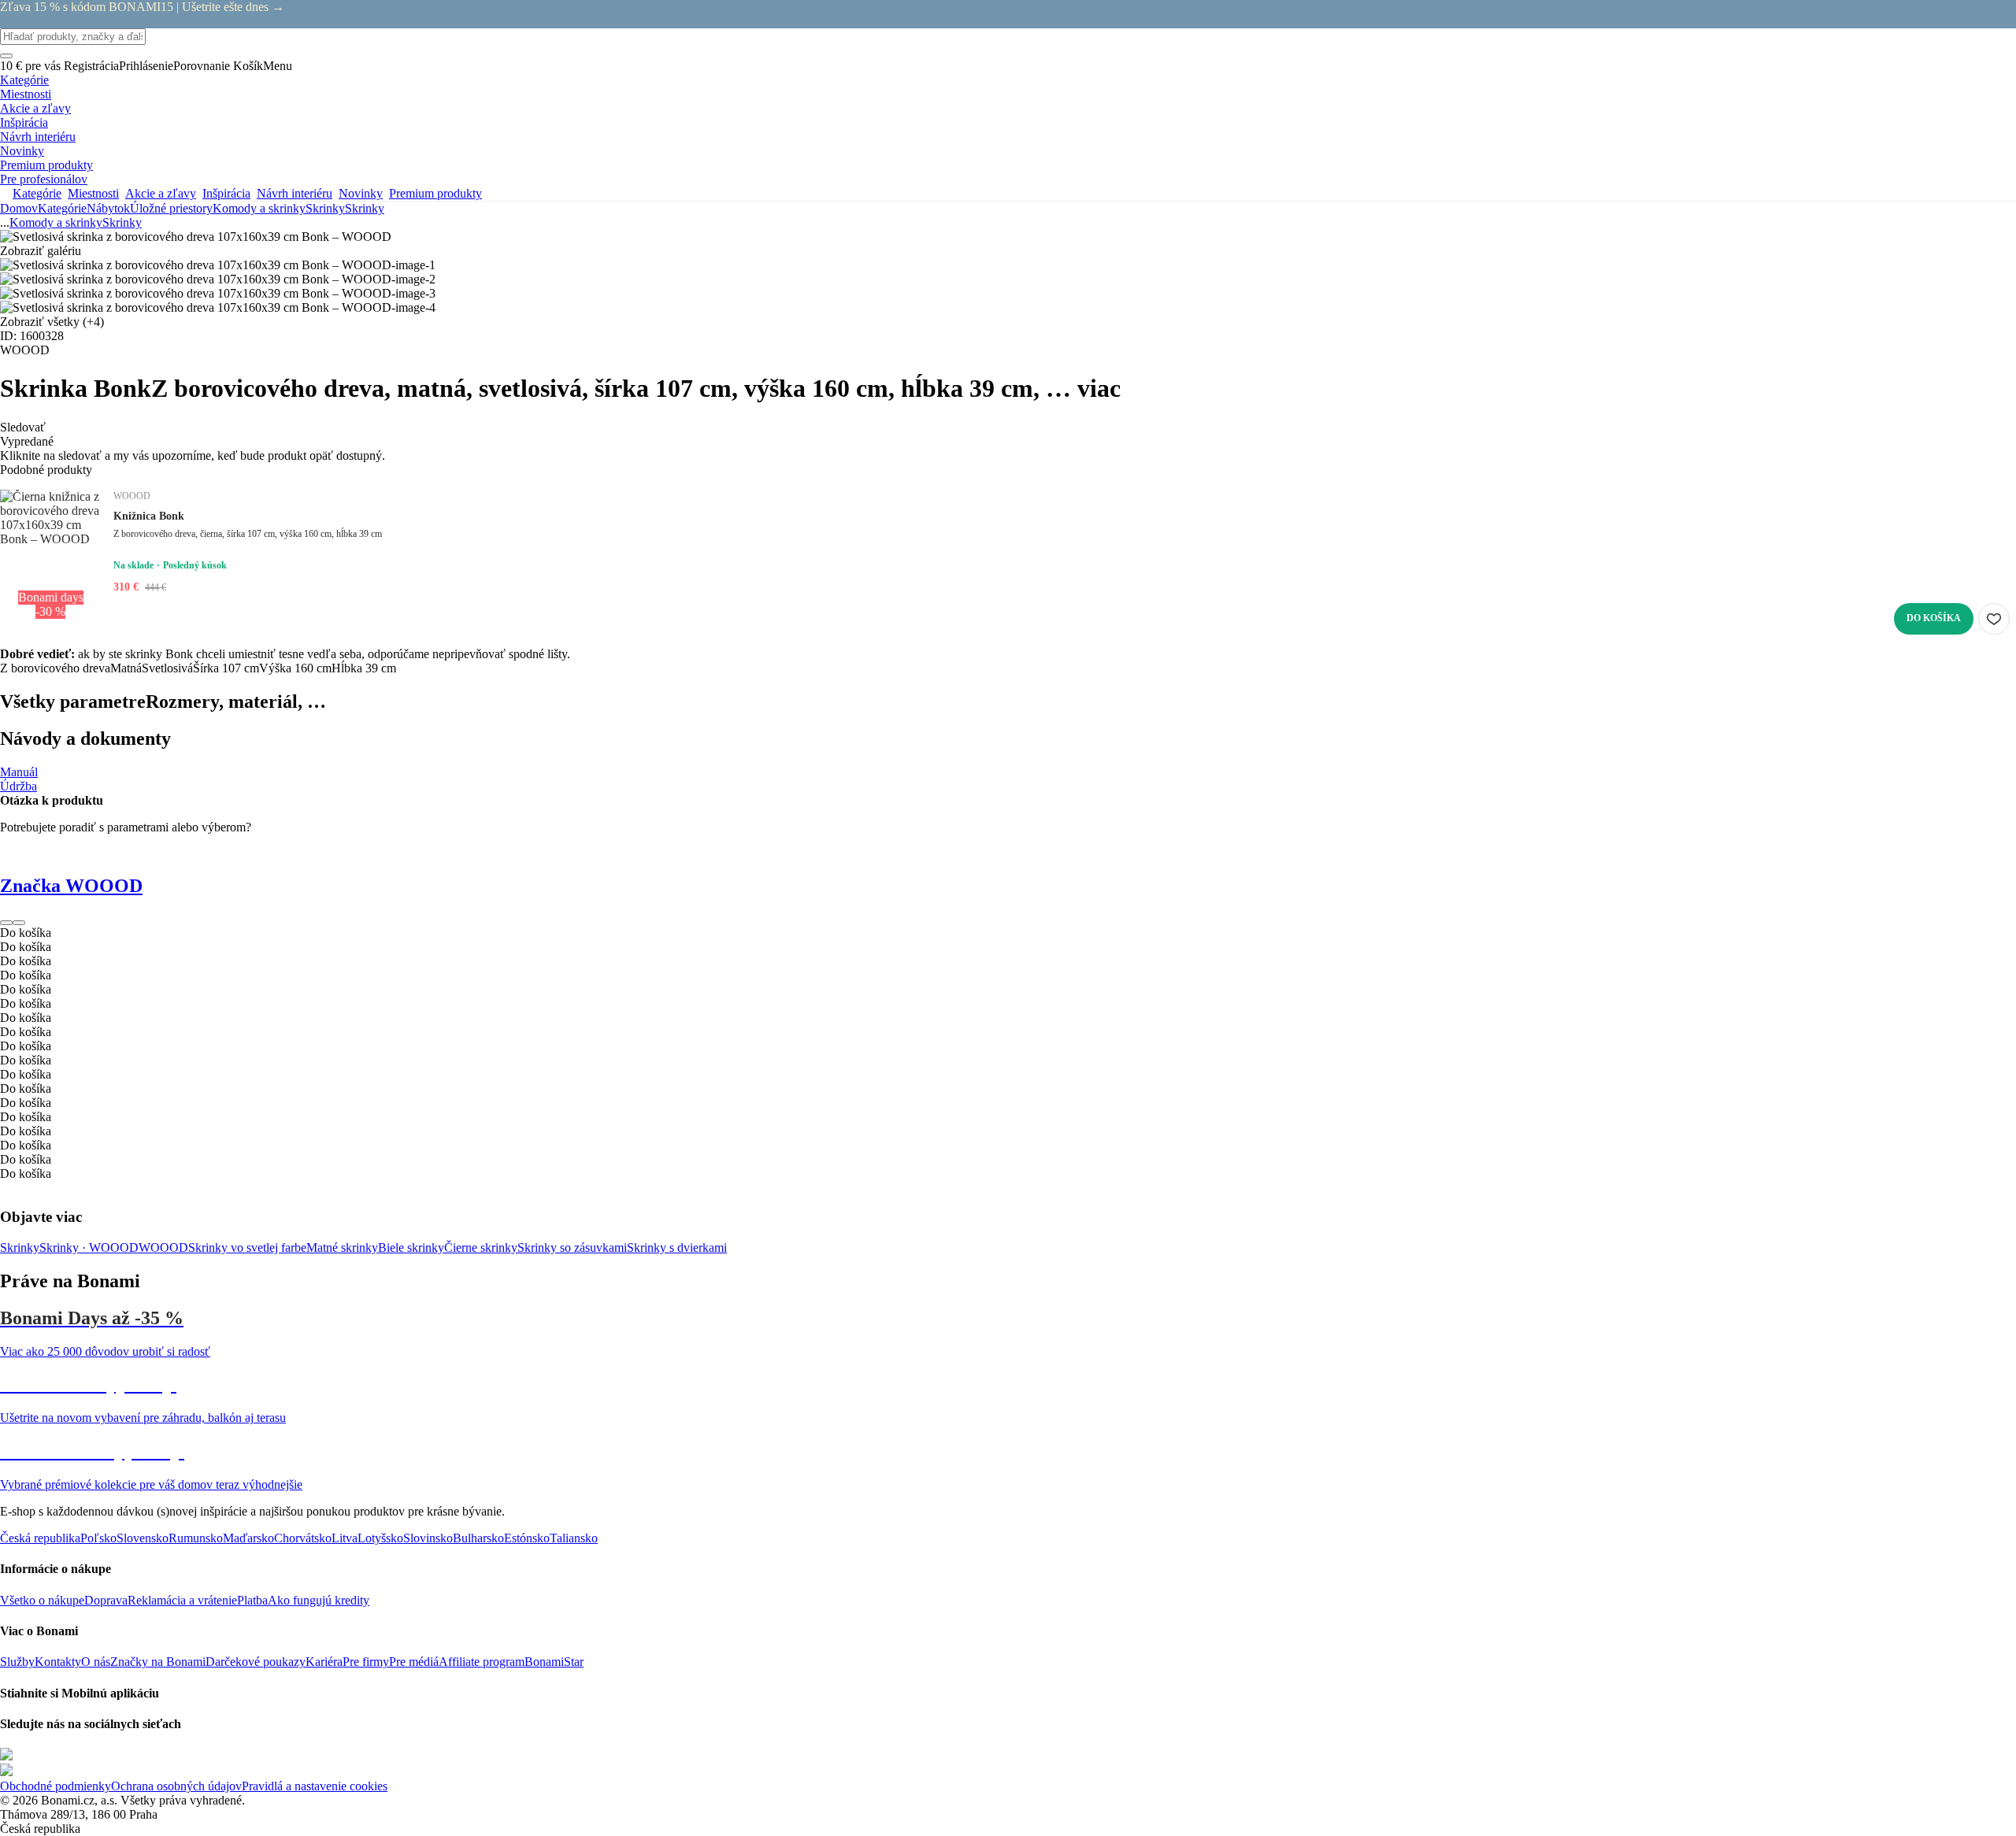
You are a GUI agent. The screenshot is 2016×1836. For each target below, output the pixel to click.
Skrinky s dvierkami (677, 1247)
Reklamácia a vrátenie (182, 1600)
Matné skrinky (342, 1247)
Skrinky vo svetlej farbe (247, 1247)
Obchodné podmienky (56, 1786)
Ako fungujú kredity (319, 1600)
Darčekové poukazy (256, 1662)
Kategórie (62, 208)
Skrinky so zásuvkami (572, 1247)
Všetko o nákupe (42, 1600)
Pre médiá (414, 1662)
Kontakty (58, 1662)
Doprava (106, 1600)
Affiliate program (482, 1662)
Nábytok (108, 208)
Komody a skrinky (259, 208)
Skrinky (365, 208)
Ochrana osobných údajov (176, 1786)
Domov (19, 208)
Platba (252, 1600)
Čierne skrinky (481, 1247)
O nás (96, 1662)
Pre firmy (366, 1662)
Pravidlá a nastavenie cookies (315, 1786)
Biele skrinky (411, 1247)
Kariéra (324, 1662)
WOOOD (163, 1247)
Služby (17, 1662)
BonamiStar (554, 1662)
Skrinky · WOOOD (89, 1247)
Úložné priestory (171, 208)
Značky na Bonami (158, 1662)
